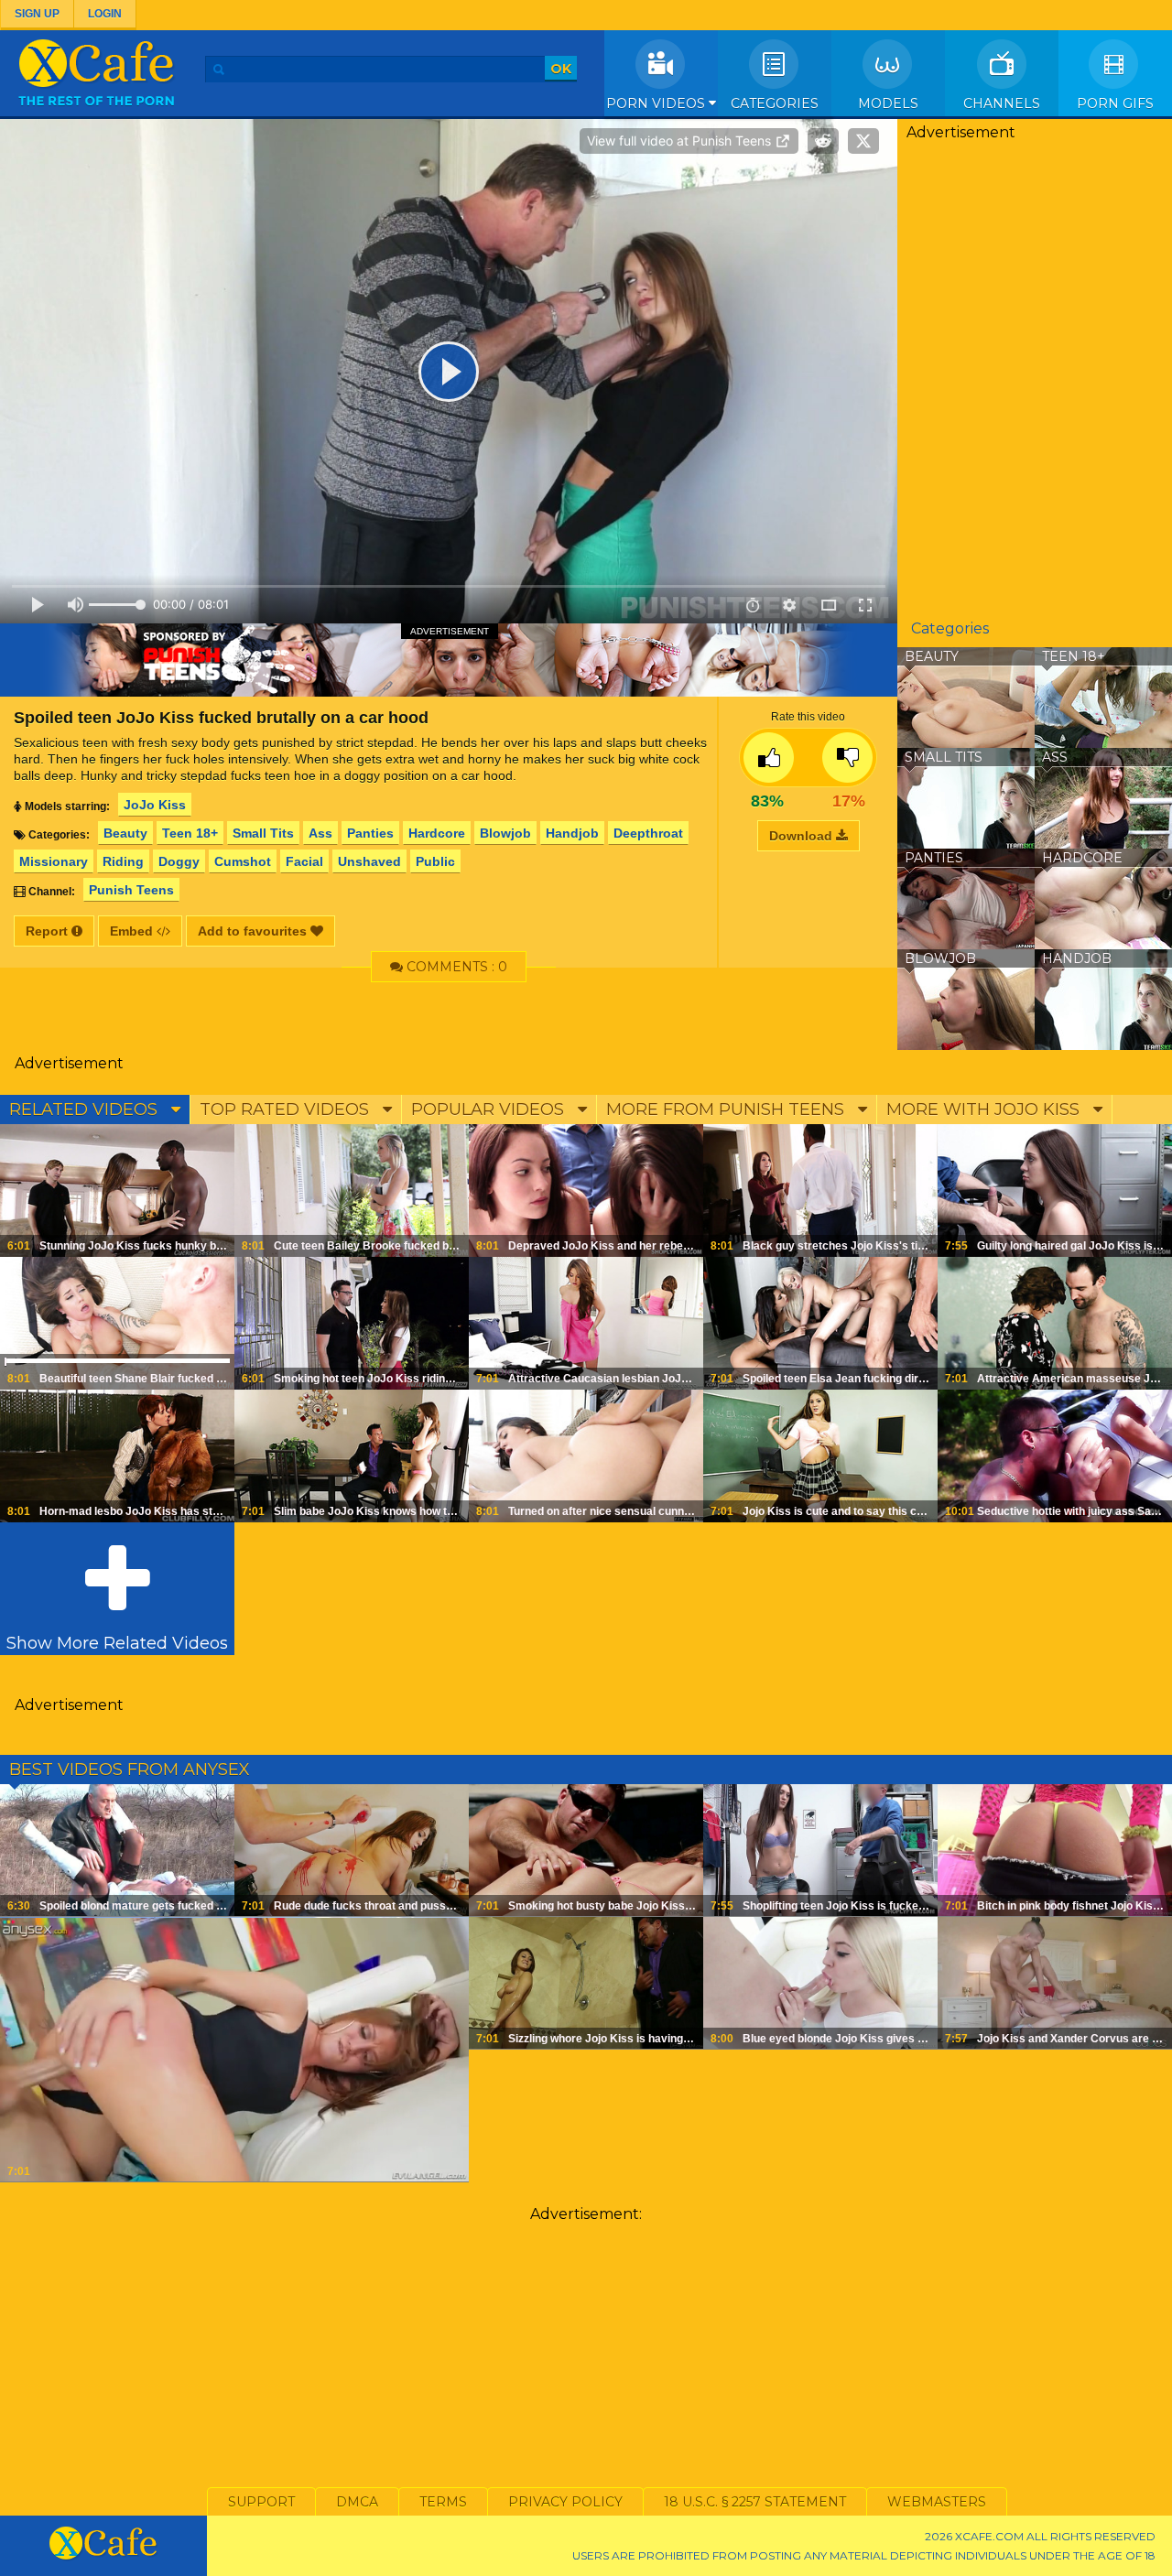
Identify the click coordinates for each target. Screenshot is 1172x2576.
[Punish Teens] (449, 660)
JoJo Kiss (155, 805)
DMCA (357, 2502)
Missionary (54, 861)
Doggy (179, 861)
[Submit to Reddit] (823, 141)
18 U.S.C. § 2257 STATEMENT (755, 2502)
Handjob (572, 833)
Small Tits (263, 833)
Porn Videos (657, 103)
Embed (133, 931)
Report (49, 931)
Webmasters (937, 2502)
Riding (123, 861)
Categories (775, 103)
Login (105, 14)
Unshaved (369, 861)
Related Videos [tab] (86, 1109)
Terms (443, 2502)
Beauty (125, 833)
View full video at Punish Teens (681, 141)
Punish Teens (131, 890)
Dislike (847, 758)
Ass (320, 833)
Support (261, 2502)
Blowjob (505, 833)
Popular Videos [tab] (490, 1109)
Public (435, 861)
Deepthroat (648, 833)
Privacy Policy (565, 2502)
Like (769, 758)
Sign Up (37, 14)
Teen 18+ (190, 833)
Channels (1002, 103)
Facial (304, 861)
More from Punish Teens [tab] (727, 1109)
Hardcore (437, 833)
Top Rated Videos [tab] (287, 1109)
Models (888, 103)
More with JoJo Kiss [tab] (985, 1109)
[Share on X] (863, 141)
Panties (370, 833)
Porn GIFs (1115, 103)
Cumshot (243, 861)
